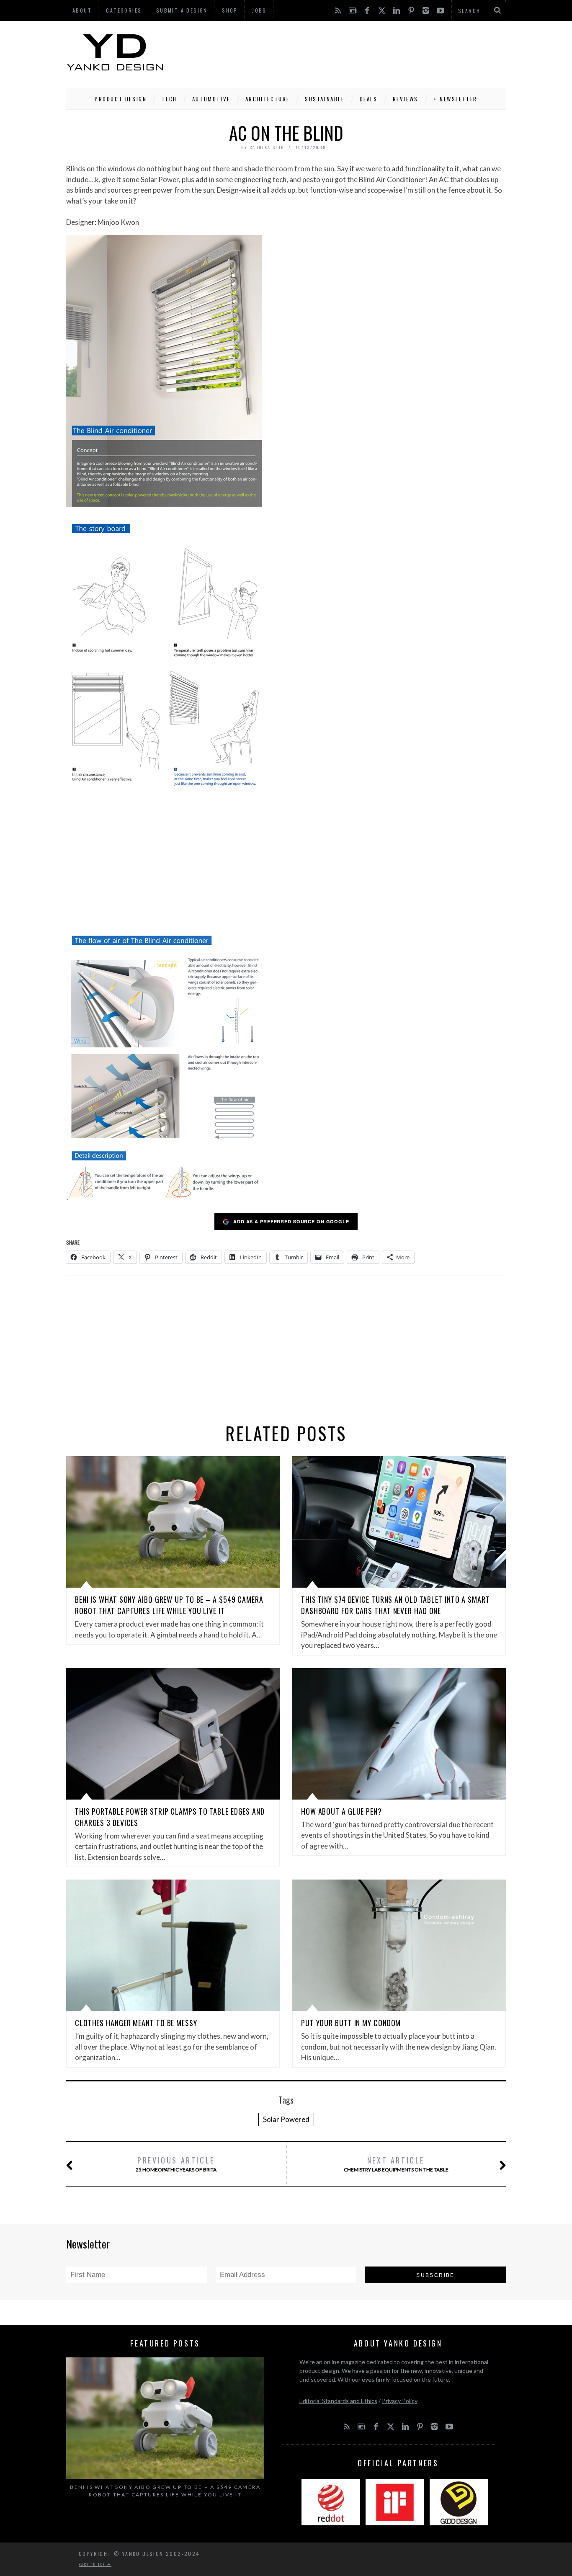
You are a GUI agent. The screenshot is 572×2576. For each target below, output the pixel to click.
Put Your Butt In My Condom (351, 2023)
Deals (369, 99)
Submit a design (182, 10)
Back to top (93, 2564)
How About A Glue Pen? (341, 1811)
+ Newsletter (455, 99)
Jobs (259, 10)
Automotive (211, 99)
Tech (169, 99)
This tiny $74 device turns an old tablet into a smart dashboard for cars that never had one (396, 1605)
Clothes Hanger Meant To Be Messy (136, 2023)
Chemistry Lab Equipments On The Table (396, 2164)
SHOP (230, 10)
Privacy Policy (400, 2401)
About (82, 10)
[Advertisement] (353, 52)
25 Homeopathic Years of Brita (176, 2164)
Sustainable (325, 99)
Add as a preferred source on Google (291, 1221)
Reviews (406, 99)
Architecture (268, 99)
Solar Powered (286, 2119)
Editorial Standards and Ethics (338, 2401)
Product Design (121, 99)
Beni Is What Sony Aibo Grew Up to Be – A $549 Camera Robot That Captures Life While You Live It (169, 1605)
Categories (124, 10)
